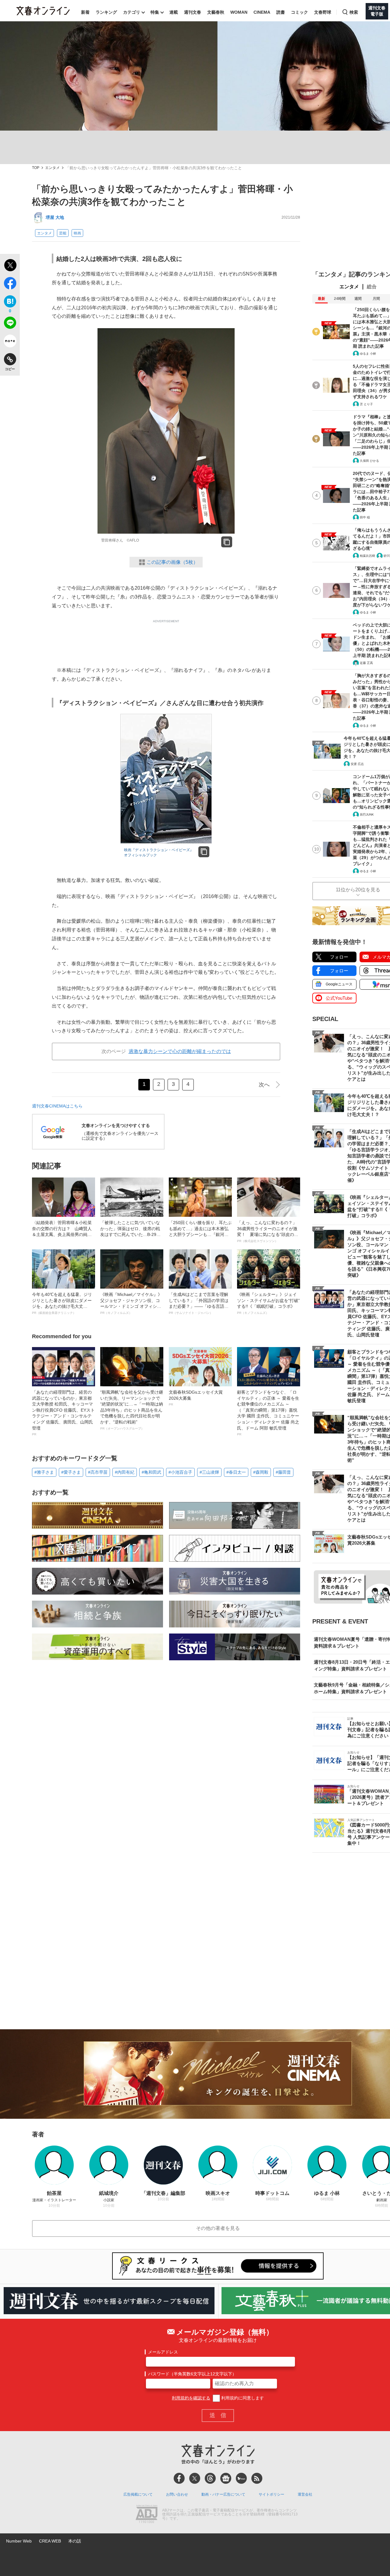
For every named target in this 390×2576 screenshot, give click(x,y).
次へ (264, 1085)
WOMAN (239, 12)
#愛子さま (71, 1472)
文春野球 (323, 12)
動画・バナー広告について (223, 2494)
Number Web (19, 2541)
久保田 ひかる (369, 461)
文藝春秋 (216, 12)
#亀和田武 (151, 1472)
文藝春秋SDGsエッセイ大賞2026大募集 (196, 1398)
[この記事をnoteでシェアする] (10, 342)
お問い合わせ (177, 2494)
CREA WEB (50, 2541)
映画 (77, 233)
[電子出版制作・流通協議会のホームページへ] (147, 2515)
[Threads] (210, 2478)
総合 (372, 287)
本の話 (75, 2541)
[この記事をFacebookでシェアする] (10, 284)
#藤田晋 (283, 1472)
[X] (195, 2478)
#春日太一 (236, 1472)
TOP (36, 168)
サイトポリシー (271, 2494)
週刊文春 (193, 12)
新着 (85, 12)
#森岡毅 (261, 1472)
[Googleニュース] (226, 2478)
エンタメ (52, 168)
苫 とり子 (366, 404)
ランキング (106, 12)
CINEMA (262, 12)
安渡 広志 (357, 764)
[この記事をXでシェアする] (10, 266)
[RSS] (257, 2478)
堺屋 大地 (55, 217)
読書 (281, 12)
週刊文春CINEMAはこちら (57, 1106)
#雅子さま (44, 1472)
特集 (155, 12)
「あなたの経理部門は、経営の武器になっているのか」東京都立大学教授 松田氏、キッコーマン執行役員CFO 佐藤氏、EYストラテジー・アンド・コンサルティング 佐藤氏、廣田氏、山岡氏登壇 (63, 1413)
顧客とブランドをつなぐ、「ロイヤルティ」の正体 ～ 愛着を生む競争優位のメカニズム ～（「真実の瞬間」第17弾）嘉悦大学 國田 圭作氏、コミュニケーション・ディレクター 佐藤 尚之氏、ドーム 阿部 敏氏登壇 (268, 1413)
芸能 (63, 233)
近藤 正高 (366, 663)
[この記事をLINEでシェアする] (10, 324)
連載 (174, 12)
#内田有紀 (125, 1472)
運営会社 (305, 2494)
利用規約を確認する (191, 2398)
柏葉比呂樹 (367, 556)
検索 (354, 12)
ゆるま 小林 (368, 354)
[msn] (241, 2478)
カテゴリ (132, 12)
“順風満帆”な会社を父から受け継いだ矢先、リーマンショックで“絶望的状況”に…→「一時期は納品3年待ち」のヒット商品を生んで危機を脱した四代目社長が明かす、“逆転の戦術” (132, 1410)
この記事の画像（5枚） (172, 562)
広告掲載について (138, 2494)
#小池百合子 (180, 1472)
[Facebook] (179, 2478)
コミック (300, 12)
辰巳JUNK (367, 814)
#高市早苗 (98, 1472)
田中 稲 (365, 517)
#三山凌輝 (209, 1472)
